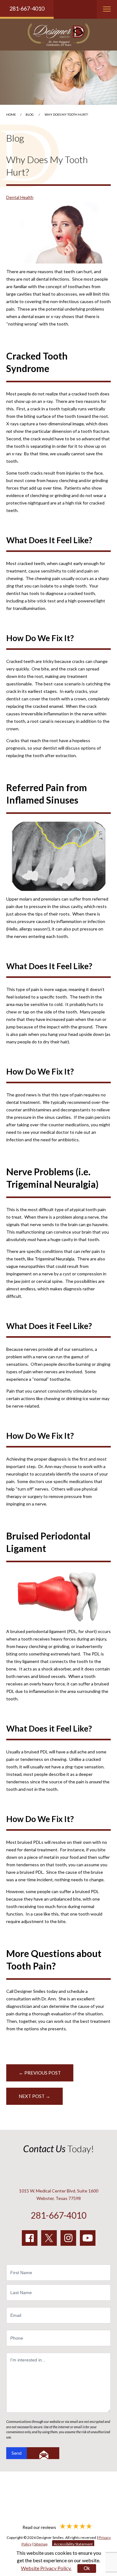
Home (11, 114)
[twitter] (49, 2238)
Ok (87, 2568)
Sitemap (41, 2544)
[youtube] (88, 2238)
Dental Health (20, 197)
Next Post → (34, 2096)
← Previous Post (40, 2073)
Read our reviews (40, 2527)
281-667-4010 (27, 8)
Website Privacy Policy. (46, 2568)
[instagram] (68, 2238)
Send (17, 2453)
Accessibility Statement (73, 2544)
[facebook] (30, 2238)
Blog (30, 114)
